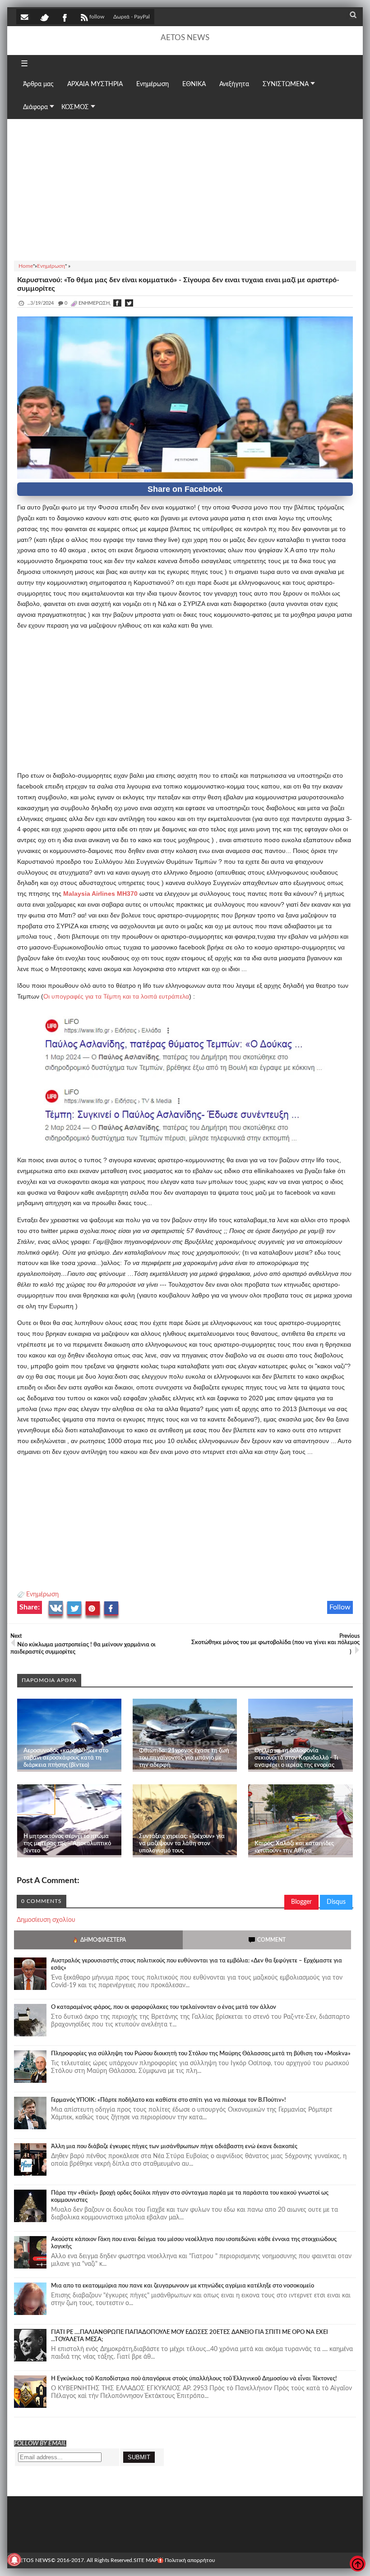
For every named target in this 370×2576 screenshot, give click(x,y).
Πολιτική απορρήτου (190, 2560)
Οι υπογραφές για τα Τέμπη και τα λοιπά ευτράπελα (116, 996)
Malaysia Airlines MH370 (100, 894)
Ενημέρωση (42, 1595)
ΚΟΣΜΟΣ (75, 107)
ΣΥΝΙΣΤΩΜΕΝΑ (286, 84)
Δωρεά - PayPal (132, 17)
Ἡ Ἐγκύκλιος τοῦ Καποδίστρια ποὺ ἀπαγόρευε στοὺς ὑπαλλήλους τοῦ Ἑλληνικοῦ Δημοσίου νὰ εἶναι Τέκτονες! (194, 2379)
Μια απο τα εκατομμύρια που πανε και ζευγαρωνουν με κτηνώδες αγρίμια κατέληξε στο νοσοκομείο (183, 2286)
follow (97, 17)
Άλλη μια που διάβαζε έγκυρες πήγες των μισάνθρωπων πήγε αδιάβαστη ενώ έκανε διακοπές (174, 2147)
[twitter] (44, 17)
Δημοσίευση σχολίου (46, 1920)
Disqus (336, 1902)
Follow (340, 1607)
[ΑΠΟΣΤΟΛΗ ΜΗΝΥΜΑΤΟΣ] (25, 17)
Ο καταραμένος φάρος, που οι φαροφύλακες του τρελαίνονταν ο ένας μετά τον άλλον (164, 2007)
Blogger (301, 1902)
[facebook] (64, 17)
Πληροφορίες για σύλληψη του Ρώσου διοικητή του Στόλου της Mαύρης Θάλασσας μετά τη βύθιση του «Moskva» (201, 2054)
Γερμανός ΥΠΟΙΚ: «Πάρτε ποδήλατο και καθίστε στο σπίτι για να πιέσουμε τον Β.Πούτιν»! (169, 2100)
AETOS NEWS (185, 38)
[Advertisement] (185, 188)
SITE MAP (146, 2560)
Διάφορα (35, 107)
